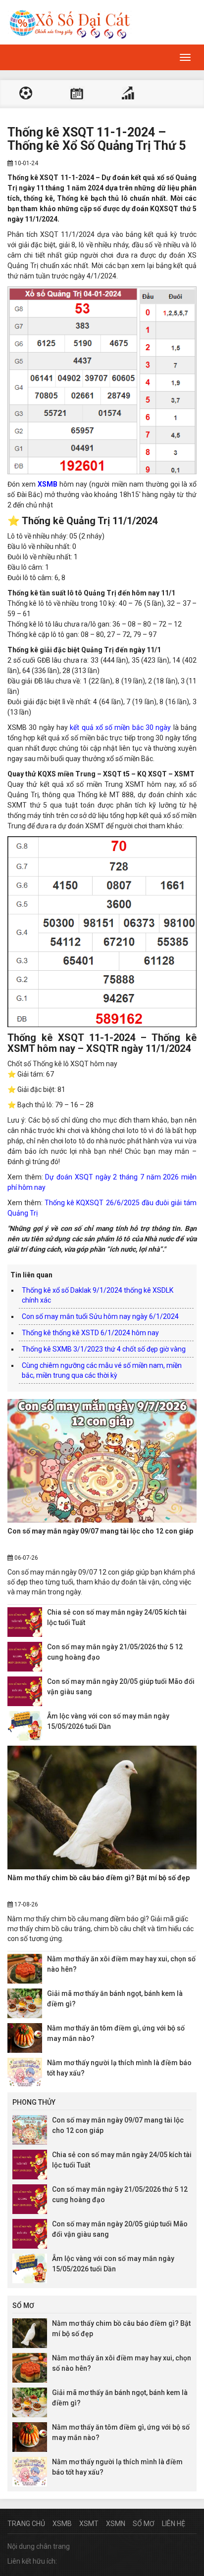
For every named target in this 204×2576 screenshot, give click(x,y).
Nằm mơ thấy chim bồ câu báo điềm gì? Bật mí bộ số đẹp (99, 1878)
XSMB (62, 2524)
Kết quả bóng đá (26, 94)
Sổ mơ (144, 2524)
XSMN (116, 2524)
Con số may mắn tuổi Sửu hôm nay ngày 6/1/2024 (100, 1316)
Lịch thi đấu (77, 94)
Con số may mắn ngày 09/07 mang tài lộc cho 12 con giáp (100, 1531)
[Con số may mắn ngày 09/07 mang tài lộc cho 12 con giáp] (102, 1461)
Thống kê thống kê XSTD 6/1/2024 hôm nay (90, 1333)
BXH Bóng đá (128, 94)
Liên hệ (174, 2524)
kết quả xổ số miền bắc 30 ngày (120, 727)
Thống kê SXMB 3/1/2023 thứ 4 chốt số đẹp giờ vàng (104, 1349)
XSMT (89, 2524)
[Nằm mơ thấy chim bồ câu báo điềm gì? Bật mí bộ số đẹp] (102, 1808)
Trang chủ (26, 2524)
